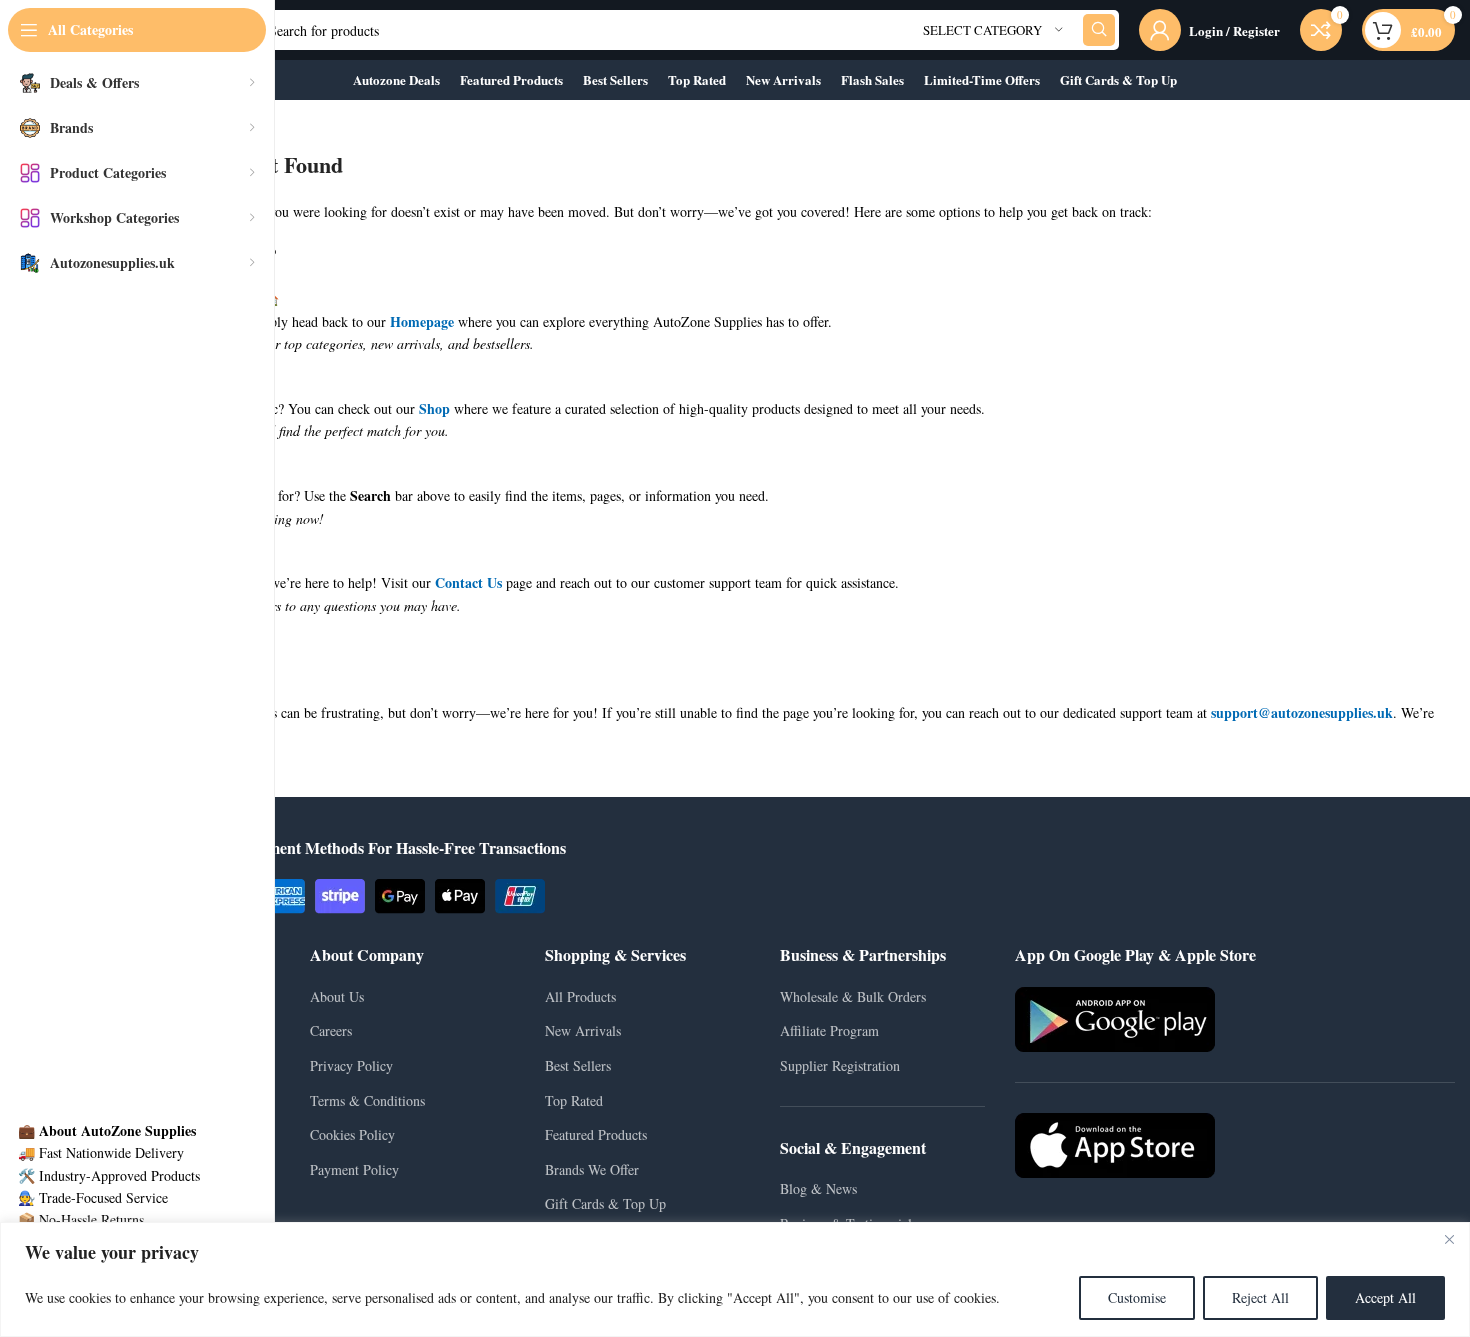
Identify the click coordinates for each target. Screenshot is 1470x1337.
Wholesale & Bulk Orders (853, 996)
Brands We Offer (592, 1169)
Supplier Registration (840, 1065)
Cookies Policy (352, 1134)
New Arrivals (583, 1030)
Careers (331, 1030)
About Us (337, 996)
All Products (580, 996)
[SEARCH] (1099, 30)
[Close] (1449, 1239)
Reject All (1260, 1297)
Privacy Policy (351, 1065)
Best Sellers (578, 1065)
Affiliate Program (829, 1030)
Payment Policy (354, 1169)
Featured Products (596, 1134)
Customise (1137, 1297)
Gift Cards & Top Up (605, 1203)
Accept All (1385, 1297)
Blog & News (818, 1188)
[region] (735, 1279)
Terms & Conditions (367, 1100)
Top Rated (574, 1100)
